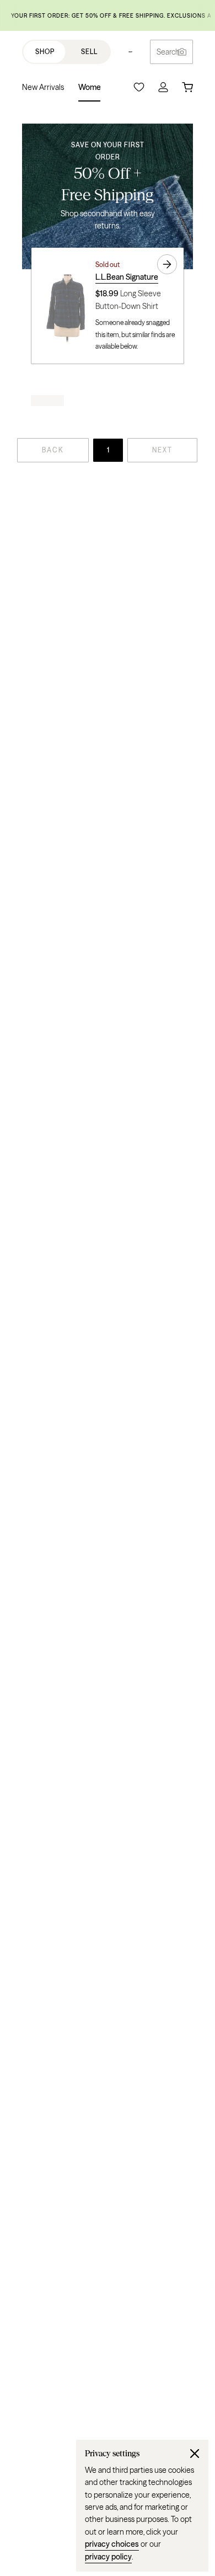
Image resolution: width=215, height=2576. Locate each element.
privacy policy (108, 2557)
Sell (89, 52)
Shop (45, 52)
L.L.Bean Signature (127, 277)
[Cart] (187, 87)
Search (168, 52)
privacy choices (112, 2544)
